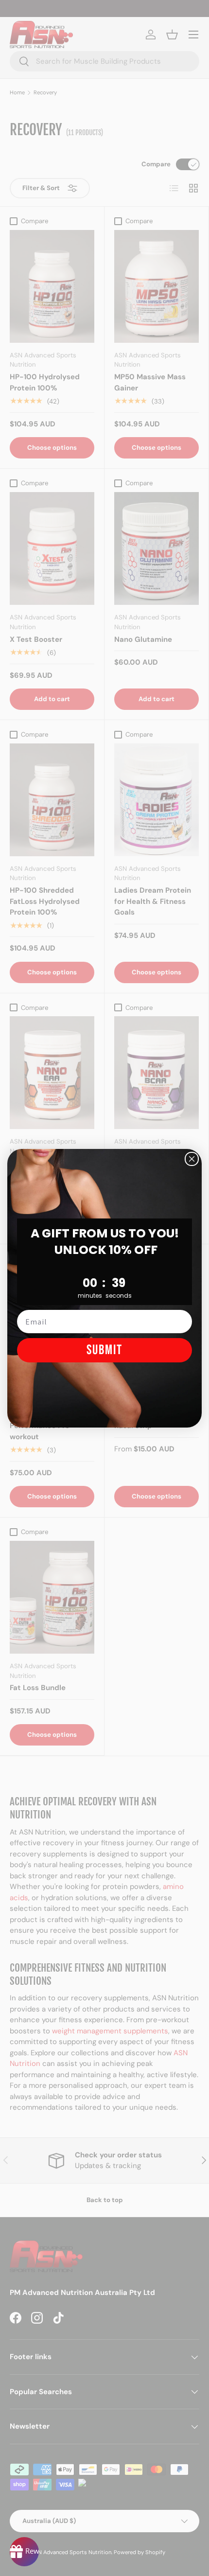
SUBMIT (104, 1350)
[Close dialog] (192, 1159)
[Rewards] (24, 2552)
